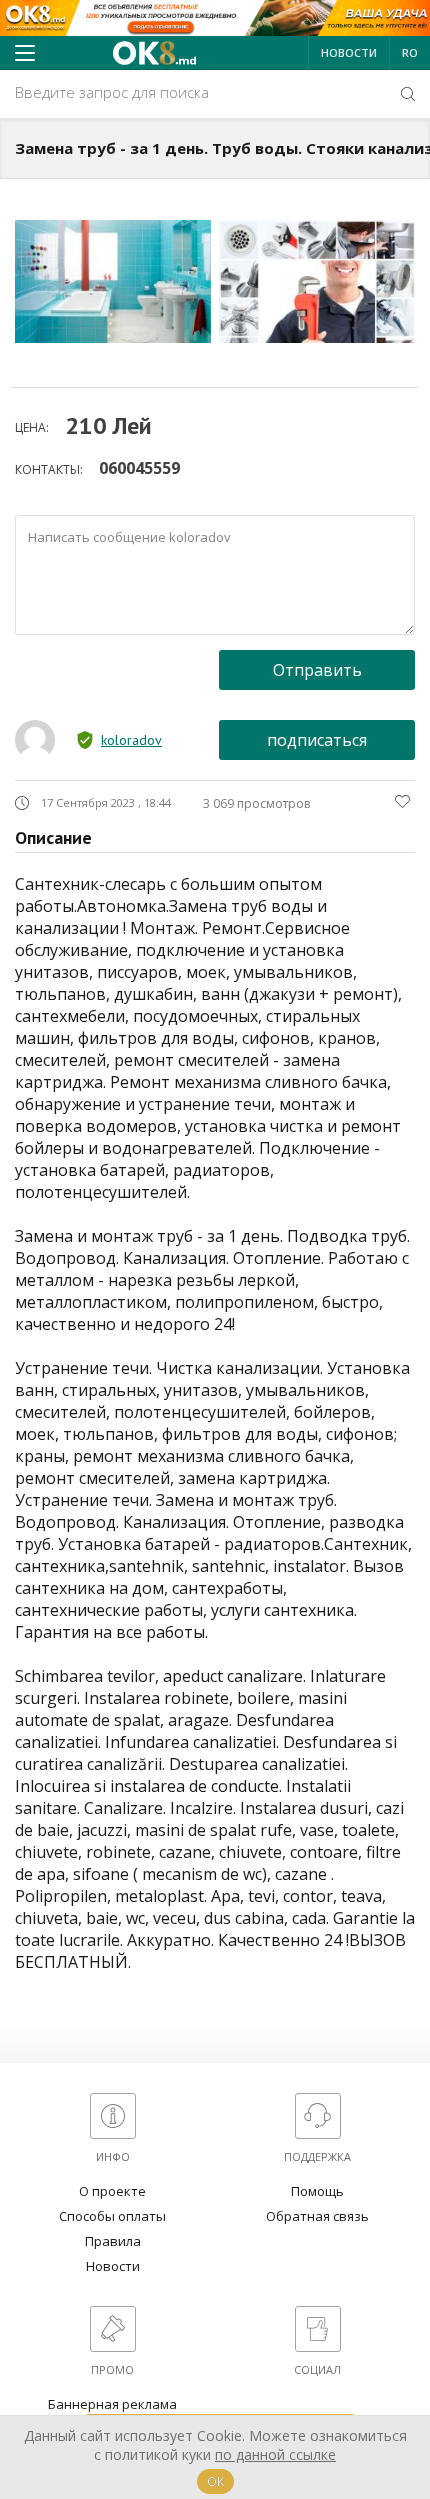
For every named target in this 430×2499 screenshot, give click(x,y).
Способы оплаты (112, 2216)
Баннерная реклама (112, 2404)
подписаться (317, 740)
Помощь (317, 2191)
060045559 (139, 468)
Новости (349, 52)
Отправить (317, 670)
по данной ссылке (275, 2454)
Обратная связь (317, 2216)
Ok (215, 2481)
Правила (113, 2241)
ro (410, 52)
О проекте (112, 2191)
